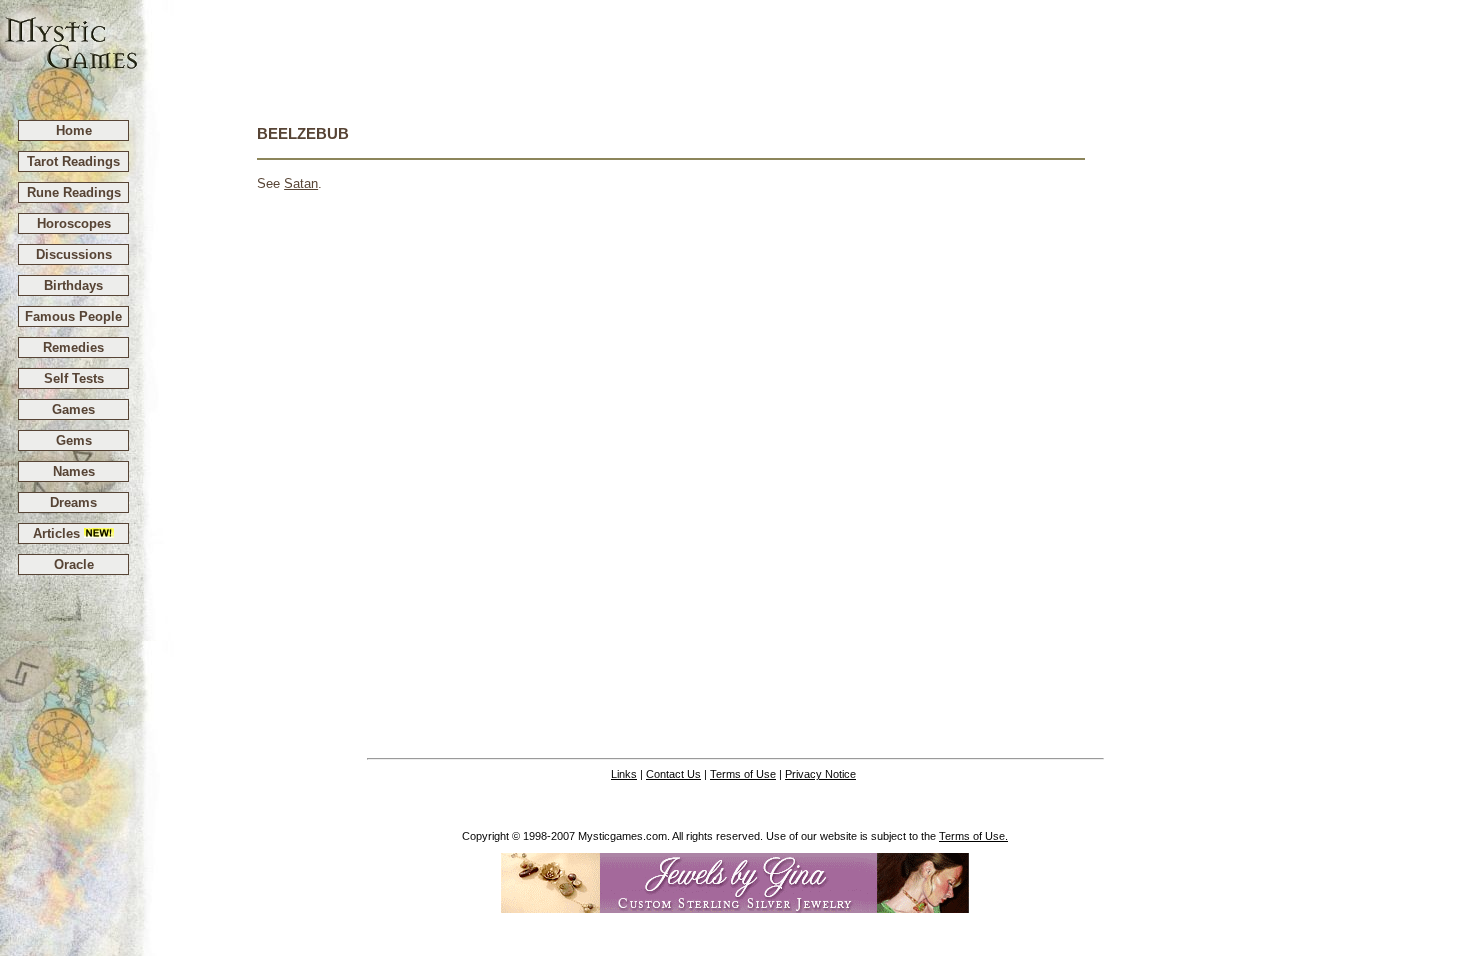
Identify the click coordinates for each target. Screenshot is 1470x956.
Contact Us (673, 774)
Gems (74, 440)
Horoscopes (74, 223)
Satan (301, 183)
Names (74, 471)
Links (624, 774)
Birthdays (73, 285)
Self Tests (74, 378)
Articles (58, 533)
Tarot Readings (73, 161)
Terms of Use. (973, 836)
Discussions (74, 254)
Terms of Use (743, 774)
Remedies (73, 347)
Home (74, 130)
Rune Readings (74, 192)
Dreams (73, 502)
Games (73, 409)
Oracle (74, 564)
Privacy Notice (820, 774)
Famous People (73, 316)
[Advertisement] (805, 51)
